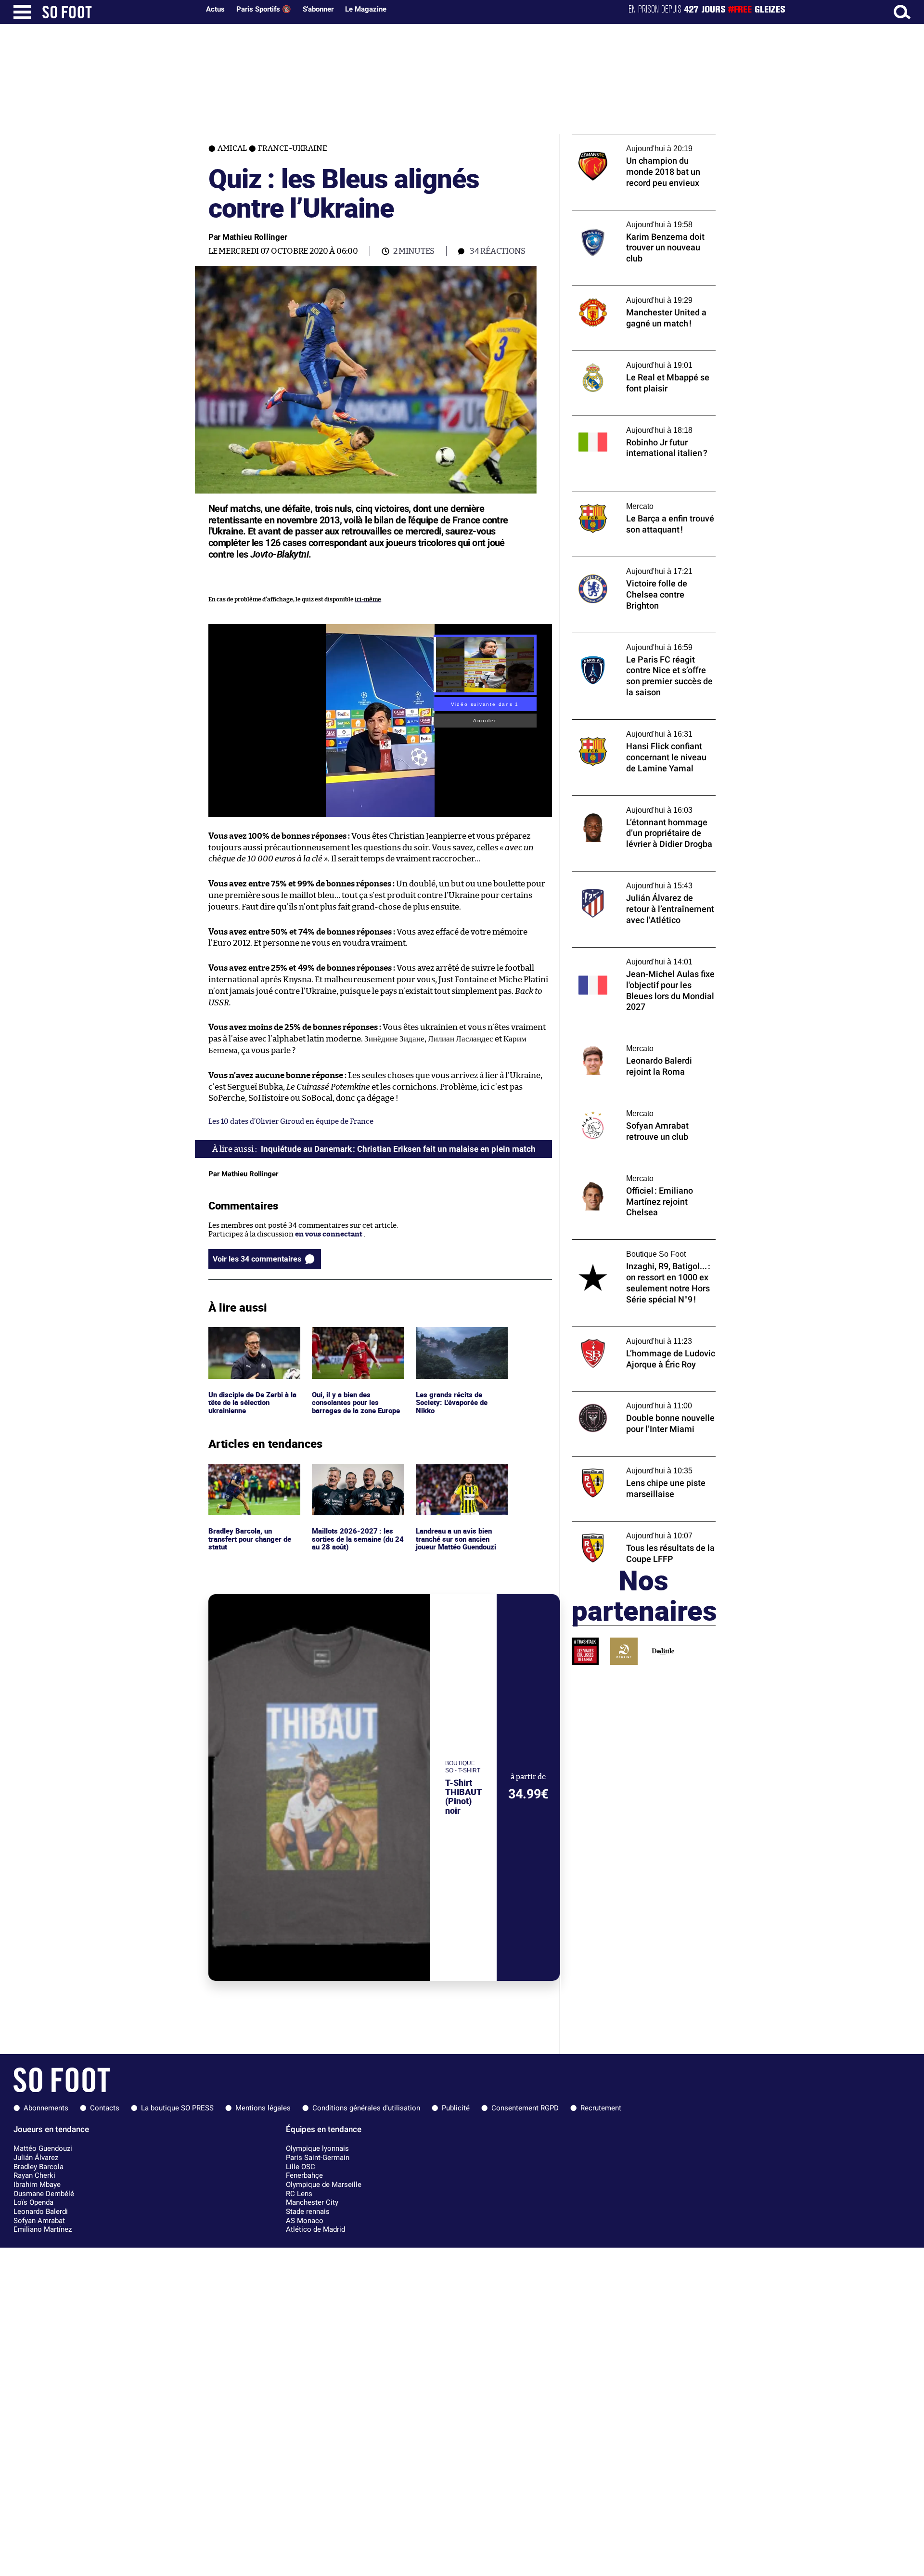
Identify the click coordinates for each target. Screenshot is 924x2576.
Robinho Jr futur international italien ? (637, 420)
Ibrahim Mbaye (37, 2185)
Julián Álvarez (36, 2158)
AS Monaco (305, 2221)
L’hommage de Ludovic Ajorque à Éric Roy (642, 1331)
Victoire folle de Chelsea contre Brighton (640, 561)
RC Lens (299, 2194)
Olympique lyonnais (317, 2148)
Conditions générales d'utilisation (366, 2108)
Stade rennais (308, 2212)
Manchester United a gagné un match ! (637, 290)
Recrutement (601, 2108)
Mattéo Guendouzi (43, 2148)
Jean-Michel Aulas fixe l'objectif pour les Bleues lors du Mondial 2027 (639, 956)
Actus (215, 9)
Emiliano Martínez (43, 2229)
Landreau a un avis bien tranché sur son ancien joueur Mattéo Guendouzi (459, 1477)
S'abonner (318, 9)
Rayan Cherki (34, 2175)
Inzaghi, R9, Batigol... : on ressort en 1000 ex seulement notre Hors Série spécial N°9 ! (640, 1253)
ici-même (368, 599)
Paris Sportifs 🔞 (264, 9)
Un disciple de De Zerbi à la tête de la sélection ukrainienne (254, 1340)
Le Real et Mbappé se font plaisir (626, 355)
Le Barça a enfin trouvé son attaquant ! (637, 496)
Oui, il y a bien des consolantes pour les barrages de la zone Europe (357, 1340)
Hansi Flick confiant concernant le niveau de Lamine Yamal (643, 729)
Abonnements (46, 2108)
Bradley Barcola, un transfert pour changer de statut (252, 1477)
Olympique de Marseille (324, 2185)
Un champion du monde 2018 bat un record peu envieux (633, 143)
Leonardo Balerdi (41, 2212)
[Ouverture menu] (22, 12)
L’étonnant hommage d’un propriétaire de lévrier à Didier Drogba (643, 805)
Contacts (105, 2108)
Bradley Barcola (38, 2167)
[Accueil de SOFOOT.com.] (118, 12)
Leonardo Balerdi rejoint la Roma (628, 1038)
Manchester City (312, 2202)
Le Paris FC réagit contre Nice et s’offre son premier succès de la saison (637, 642)
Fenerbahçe (304, 2175)
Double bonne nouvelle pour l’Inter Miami (642, 1396)
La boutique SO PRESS (177, 2108)
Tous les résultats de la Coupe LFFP (629, 1526)
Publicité (456, 2108)
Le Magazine (366, 9)
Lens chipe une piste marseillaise (627, 1461)
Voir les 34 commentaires (257, 1259)
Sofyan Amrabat (39, 2221)
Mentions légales (263, 2108)
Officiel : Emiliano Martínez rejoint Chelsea (630, 1173)
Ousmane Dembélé (44, 2194)
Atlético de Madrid (315, 2229)
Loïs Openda (33, 2202)
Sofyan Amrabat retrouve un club (628, 1103)
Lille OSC (301, 2167)
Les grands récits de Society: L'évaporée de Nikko (453, 1340)
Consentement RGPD (525, 2108)
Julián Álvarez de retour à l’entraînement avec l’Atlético (641, 880)
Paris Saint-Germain (318, 2158)
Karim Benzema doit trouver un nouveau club (641, 219)
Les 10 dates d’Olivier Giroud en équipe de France (291, 1122)
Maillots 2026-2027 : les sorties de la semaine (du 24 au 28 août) (353, 1477)
